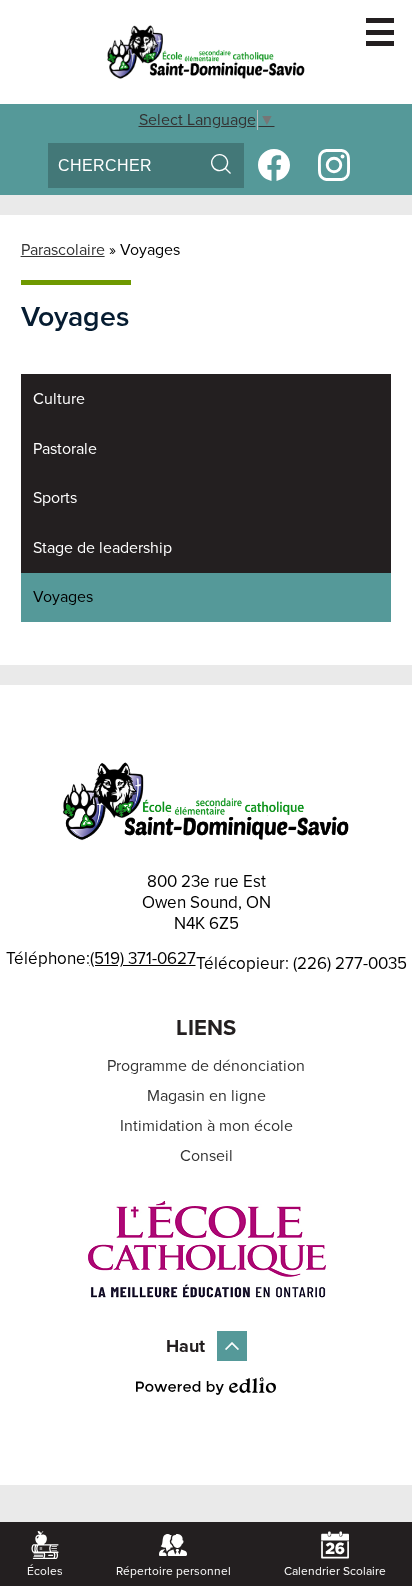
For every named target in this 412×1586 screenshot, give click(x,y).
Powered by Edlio (206, 1386)
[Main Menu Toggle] (380, 32)
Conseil (206, 1156)
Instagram (334, 165)
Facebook (274, 165)
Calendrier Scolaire (335, 1571)
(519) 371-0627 (143, 959)
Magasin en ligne (206, 1096)
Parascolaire (63, 250)
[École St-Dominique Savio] (206, 52)
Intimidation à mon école (206, 1126)
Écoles (45, 1571)
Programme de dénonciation (206, 1066)
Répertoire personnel (173, 1571)
